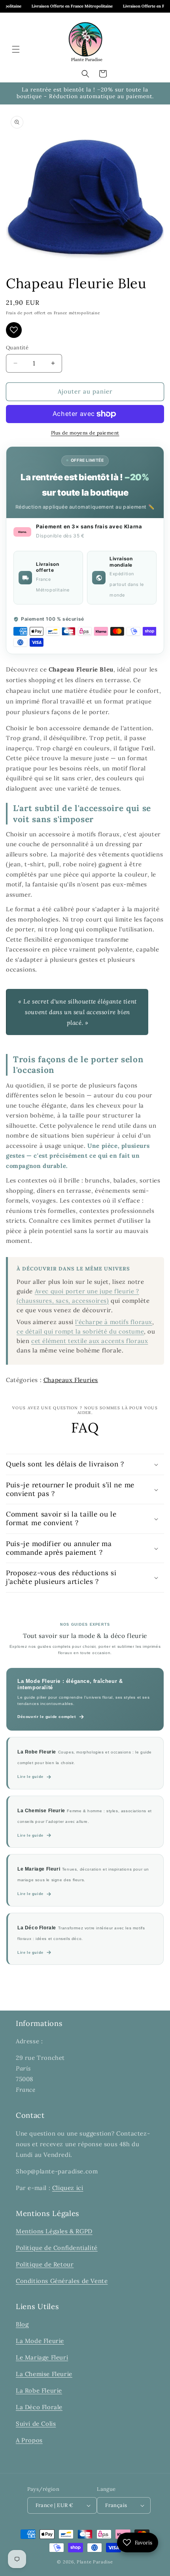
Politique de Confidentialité (57, 2248)
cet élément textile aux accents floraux (90, 1341)
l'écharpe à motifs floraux (114, 1322)
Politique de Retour (45, 2264)
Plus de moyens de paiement (85, 433)
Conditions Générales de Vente (62, 2281)
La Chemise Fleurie (44, 2374)
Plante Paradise (95, 2562)
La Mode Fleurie (40, 2341)
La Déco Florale (39, 2407)
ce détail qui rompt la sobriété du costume (80, 1331)
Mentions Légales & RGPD (54, 2231)
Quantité (17, 348)
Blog (22, 2324)
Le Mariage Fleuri (42, 2357)
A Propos (29, 2440)
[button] (16, 49)
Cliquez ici (68, 2188)
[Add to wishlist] (14, 330)
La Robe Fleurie (39, 2390)
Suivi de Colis (36, 2424)
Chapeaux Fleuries (71, 1380)
